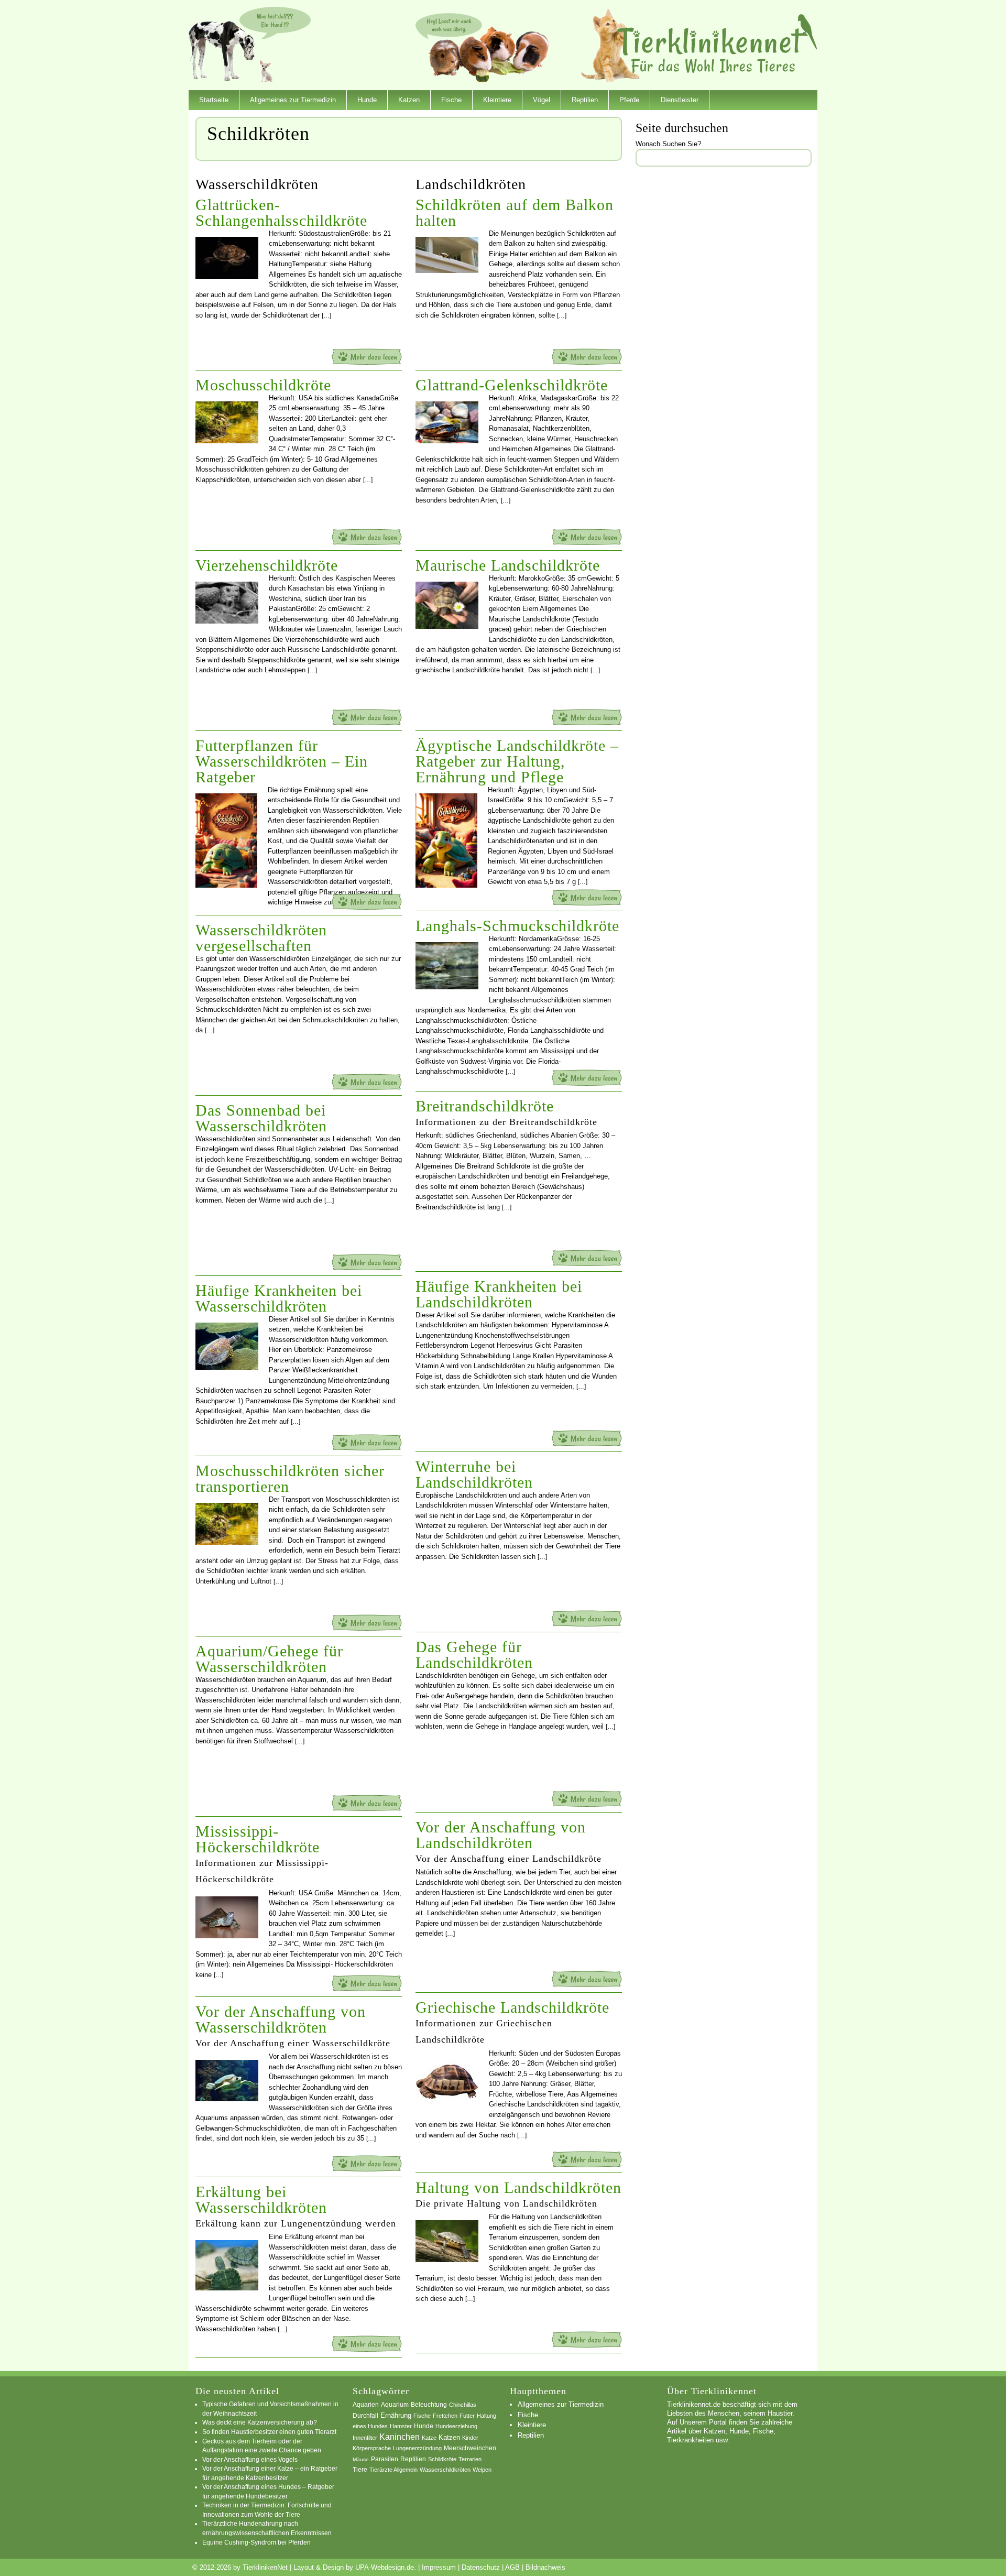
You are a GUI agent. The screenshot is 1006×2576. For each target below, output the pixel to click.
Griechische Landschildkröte (512, 2007)
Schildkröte (442, 2459)
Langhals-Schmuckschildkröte (517, 926)
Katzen (409, 100)
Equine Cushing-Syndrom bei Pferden (256, 2542)
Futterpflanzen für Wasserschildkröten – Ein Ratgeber (282, 761)
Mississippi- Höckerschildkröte (258, 1839)
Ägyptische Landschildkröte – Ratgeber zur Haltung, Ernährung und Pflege (517, 761)
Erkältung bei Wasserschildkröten (261, 2200)
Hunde (367, 100)
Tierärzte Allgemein (393, 2470)
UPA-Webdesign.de (385, 2567)
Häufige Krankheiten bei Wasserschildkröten (279, 1298)
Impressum (439, 2567)
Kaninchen (400, 2437)
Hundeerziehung (456, 2426)
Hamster (401, 2426)
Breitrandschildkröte (485, 1106)
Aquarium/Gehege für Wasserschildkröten (269, 1659)
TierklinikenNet (717, 44)
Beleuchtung (429, 2405)
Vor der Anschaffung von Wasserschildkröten (281, 2019)
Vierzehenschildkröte (267, 565)
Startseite (214, 100)
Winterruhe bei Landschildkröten (474, 1474)
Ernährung (396, 2415)
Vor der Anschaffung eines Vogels (250, 2459)
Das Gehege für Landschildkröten (474, 1655)
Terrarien (470, 2459)
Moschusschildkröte (263, 385)
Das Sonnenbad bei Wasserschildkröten (261, 1118)
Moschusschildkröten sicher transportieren (290, 1478)
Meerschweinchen (470, 2448)
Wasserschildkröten (445, 2470)
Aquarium (395, 2405)
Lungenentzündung (417, 2448)
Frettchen (445, 2416)
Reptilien (585, 100)
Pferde (629, 100)
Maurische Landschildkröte (508, 565)
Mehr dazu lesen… (367, 357)
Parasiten (385, 2459)
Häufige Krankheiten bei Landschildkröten (499, 1294)
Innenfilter (365, 2438)
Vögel (542, 100)
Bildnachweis (545, 2567)
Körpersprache (372, 2448)
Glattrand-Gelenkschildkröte (512, 385)
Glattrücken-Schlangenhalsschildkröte (281, 212)
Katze (429, 2438)
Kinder (470, 2438)
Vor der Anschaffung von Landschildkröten (501, 1835)
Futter (467, 2416)
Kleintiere (497, 100)
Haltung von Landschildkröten (518, 2187)
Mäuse (361, 2459)
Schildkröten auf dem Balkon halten (515, 212)
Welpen (482, 2470)
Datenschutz (481, 2567)
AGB (512, 2567)
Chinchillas (463, 2405)
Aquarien (366, 2405)
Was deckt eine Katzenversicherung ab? (260, 2422)
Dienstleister (680, 100)
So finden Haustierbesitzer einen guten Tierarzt (269, 2432)
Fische (451, 100)
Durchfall (365, 2416)
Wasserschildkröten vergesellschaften (261, 938)
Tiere (360, 2470)
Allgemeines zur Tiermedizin (293, 100)
